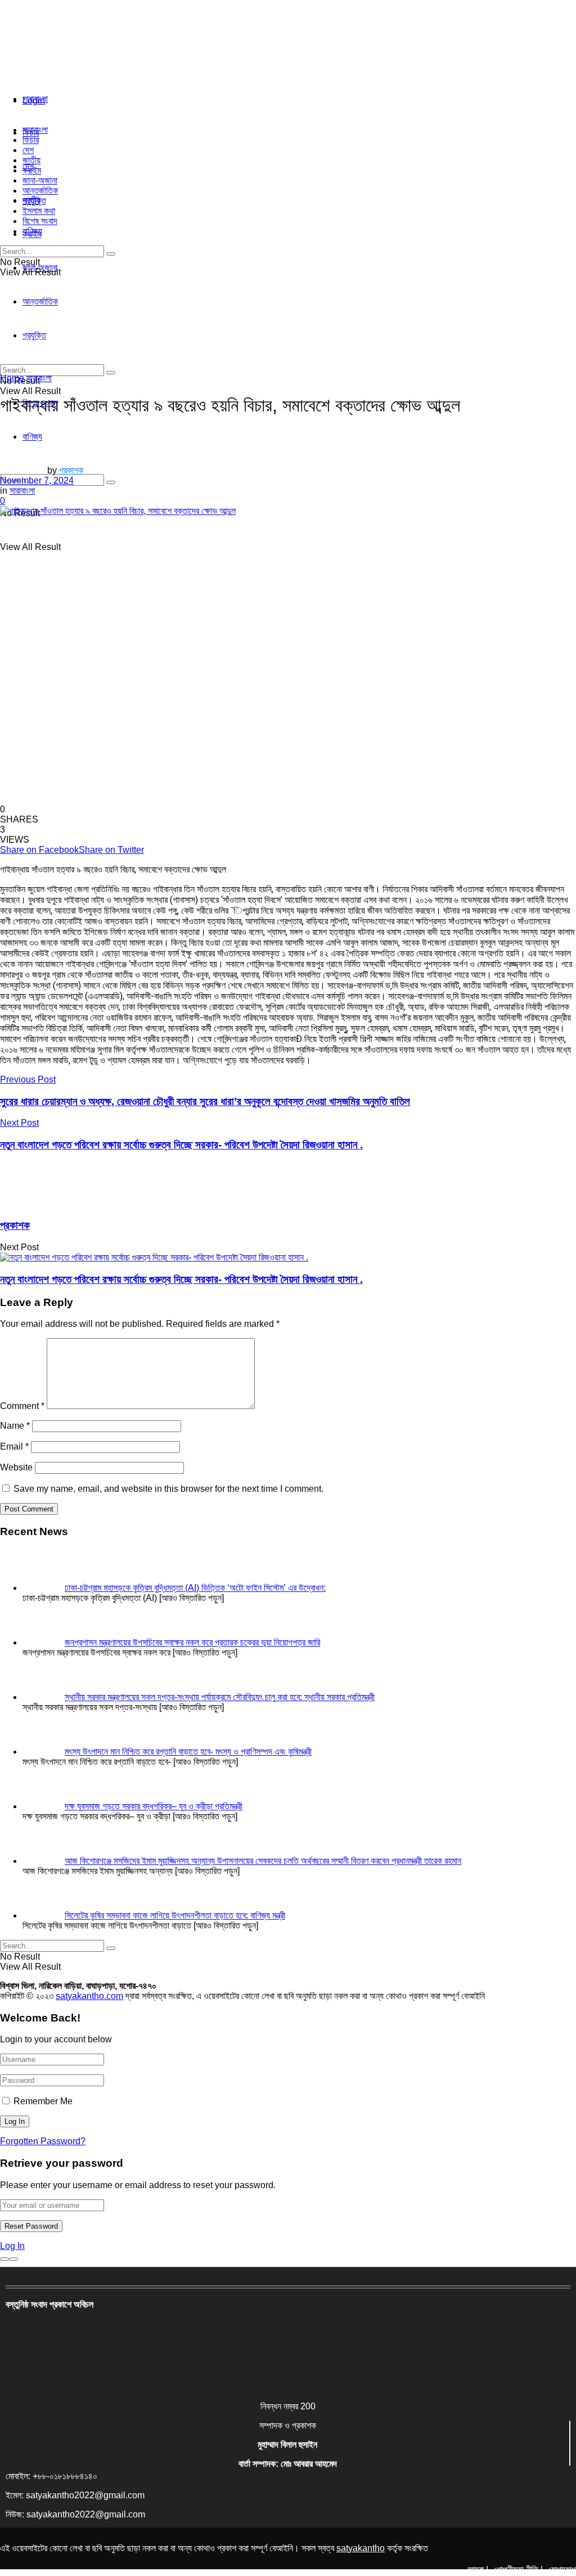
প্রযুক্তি (34, 201)
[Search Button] (111, 482)
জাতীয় (31, 160)
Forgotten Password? (43, 2141)
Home (12, 378)
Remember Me (43, 2101)
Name (15, 1426)
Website (16, 1467)
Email (14, 1446)
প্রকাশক (71, 470)
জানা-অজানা (40, 180)
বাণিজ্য (32, 231)
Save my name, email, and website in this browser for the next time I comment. (168, 1489)
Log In (12, 2246)
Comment (22, 1406)
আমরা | (478, 2570)
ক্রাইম (32, 170)
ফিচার (31, 140)
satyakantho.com (89, 1996)
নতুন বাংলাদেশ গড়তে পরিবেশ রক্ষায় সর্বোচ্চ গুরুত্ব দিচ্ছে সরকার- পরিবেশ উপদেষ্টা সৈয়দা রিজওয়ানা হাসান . (181, 1279)
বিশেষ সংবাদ (40, 221)
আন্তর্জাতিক (40, 191)
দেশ (28, 150)
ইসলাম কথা (39, 211)
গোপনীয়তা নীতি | (518, 2570)
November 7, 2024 (37, 480)
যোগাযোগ (562, 2570)
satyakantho (361, 2548)
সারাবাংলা (35, 99)
